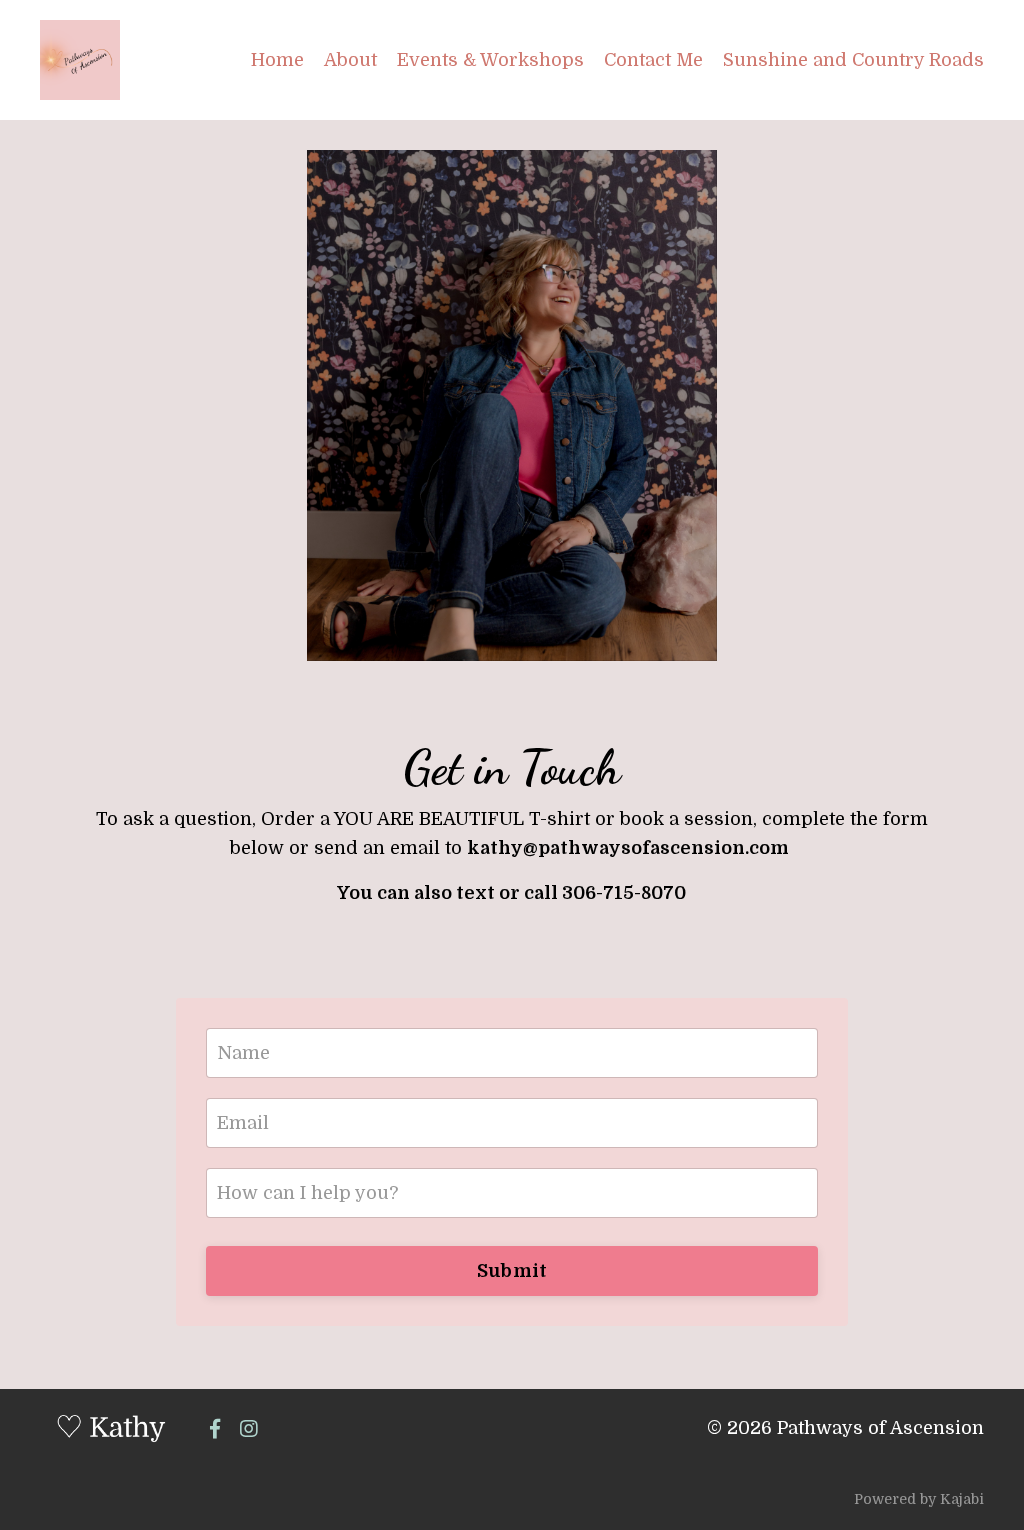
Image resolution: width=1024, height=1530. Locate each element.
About (350, 60)
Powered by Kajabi (919, 1499)
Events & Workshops (490, 60)
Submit (512, 1271)
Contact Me (653, 60)
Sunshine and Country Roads (853, 60)
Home (277, 60)
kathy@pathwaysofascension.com (628, 848)
